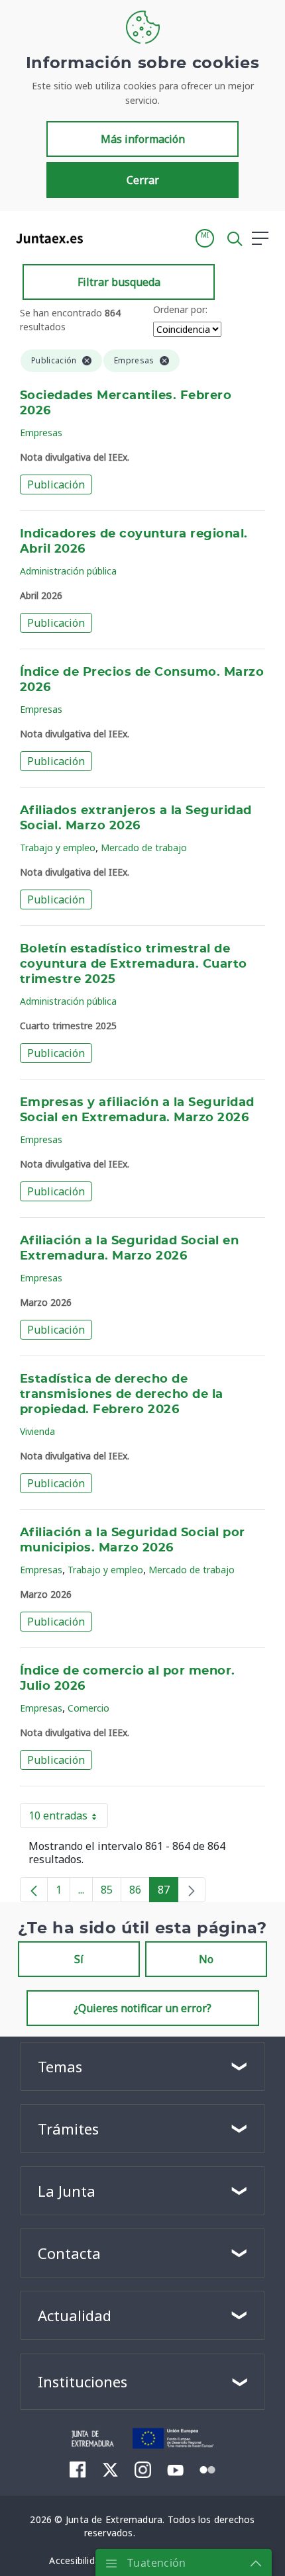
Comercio (88, 1708)
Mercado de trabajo (144, 848)
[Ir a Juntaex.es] (45, 238)
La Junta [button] (67, 2191)
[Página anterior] (34, 1890)
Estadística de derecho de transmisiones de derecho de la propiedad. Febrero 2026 (122, 1395)
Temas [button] (60, 2066)
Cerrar (143, 180)
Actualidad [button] (75, 2315)
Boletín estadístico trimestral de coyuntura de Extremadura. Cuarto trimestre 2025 (134, 964)
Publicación (56, 484)
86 (140, 1892)
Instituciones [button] (83, 2381)
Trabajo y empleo (58, 848)
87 (168, 1892)
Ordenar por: (180, 309)
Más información (143, 139)
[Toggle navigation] (101, 238)
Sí (79, 1959)
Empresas (41, 433)
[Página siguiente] (192, 1890)
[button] (205, 238)
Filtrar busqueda (119, 282)
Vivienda (37, 1431)
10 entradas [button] (68, 1818)
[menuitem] (78, 2469)
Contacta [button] (69, 2253)
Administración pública (68, 571)
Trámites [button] (68, 2129)
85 (111, 1892)
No (206, 1959)
